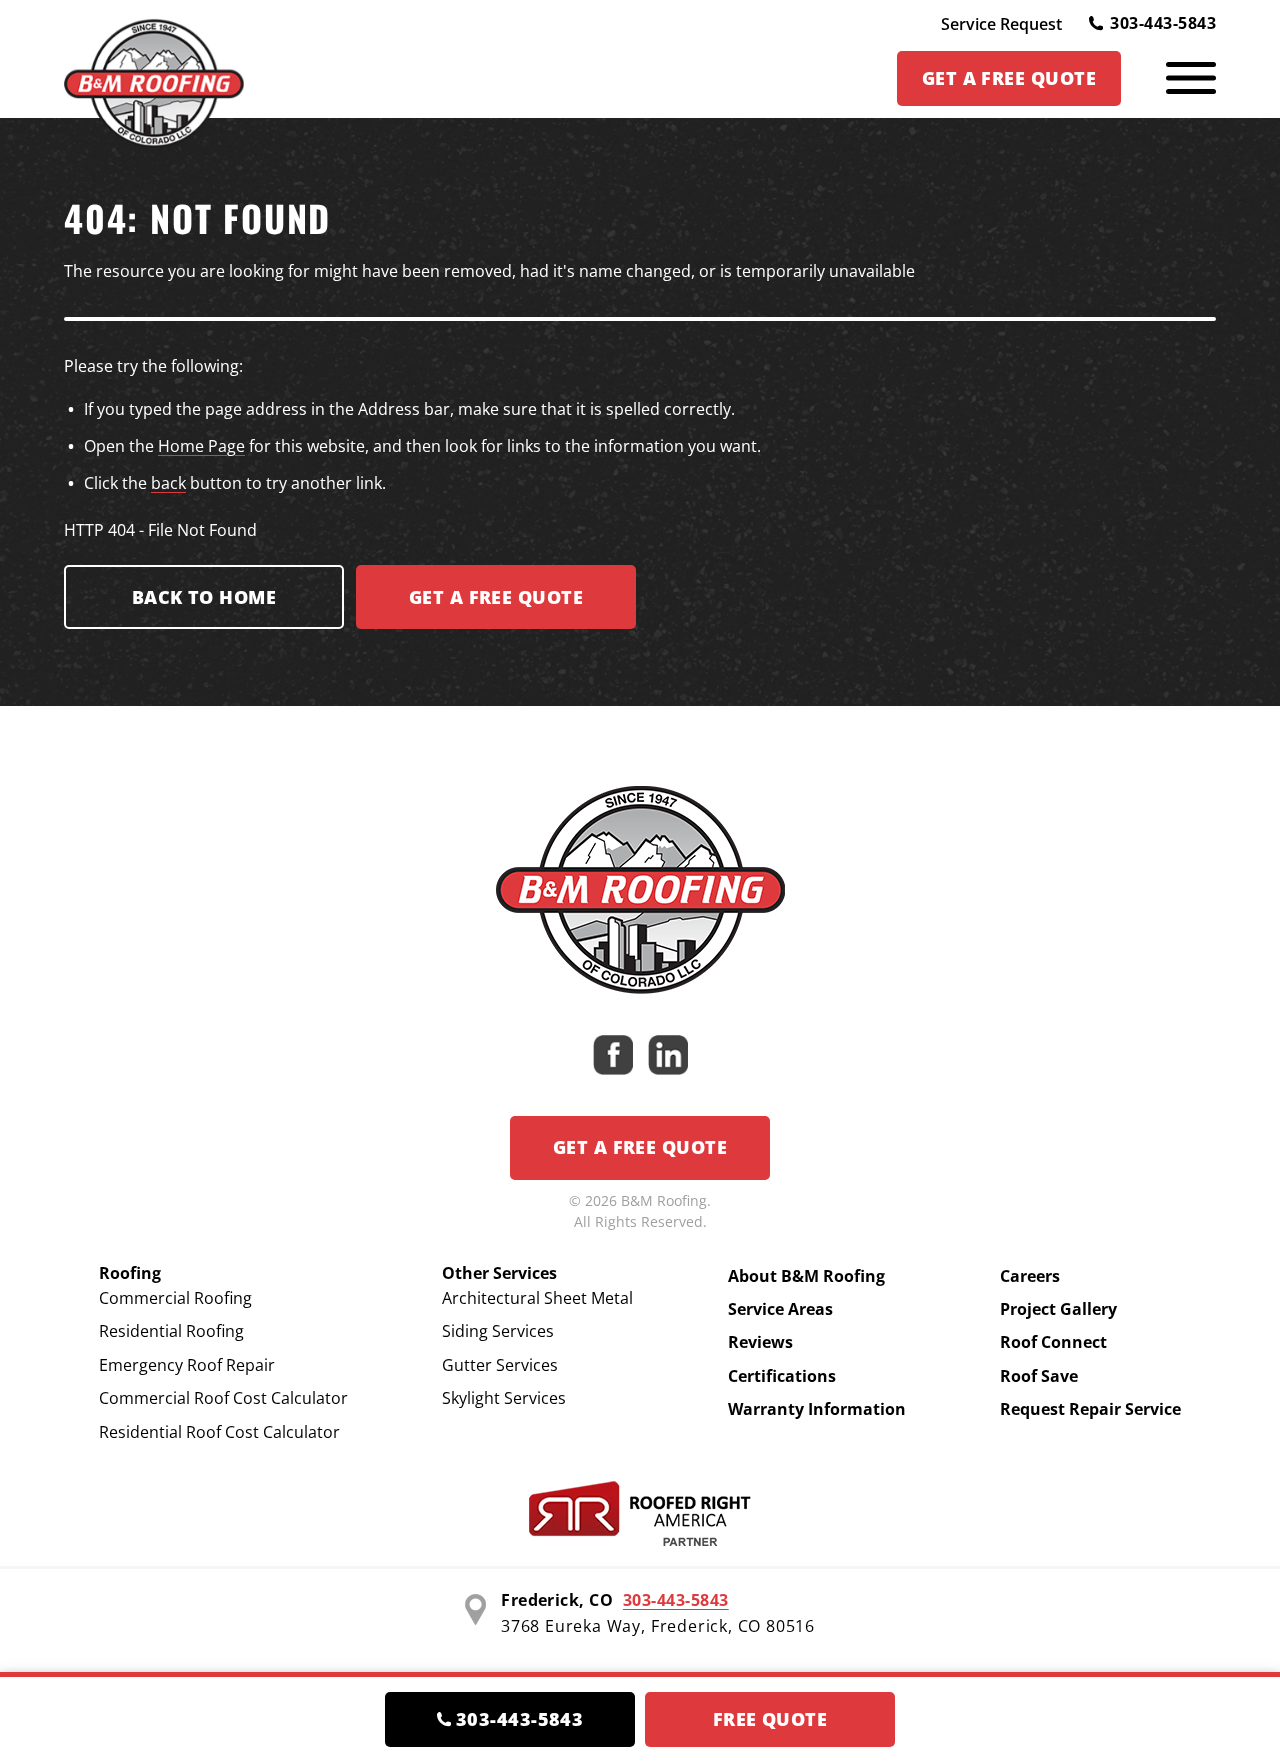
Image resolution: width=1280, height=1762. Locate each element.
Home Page (201, 446)
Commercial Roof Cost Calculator (223, 1398)
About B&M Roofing (806, 1276)
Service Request (1001, 24)
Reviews (760, 1342)
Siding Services (498, 1331)
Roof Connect (1053, 1342)
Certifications (782, 1376)
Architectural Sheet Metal (537, 1298)
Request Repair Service (1090, 1409)
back (168, 483)
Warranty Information (817, 1409)
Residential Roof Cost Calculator (219, 1432)
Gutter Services (500, 1365)
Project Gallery (1058, 1309)
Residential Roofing (171, 1331)
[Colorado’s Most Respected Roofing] (154, 78)
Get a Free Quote (640, 1147)
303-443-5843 (1163, 23)
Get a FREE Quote (496, 597)
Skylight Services (504, 1398)
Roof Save (1039, 1376)
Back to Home (204, 597)
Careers (1030, 1276)
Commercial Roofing (175, 1298)
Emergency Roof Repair (187, 1365)
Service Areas (780, 1309)
